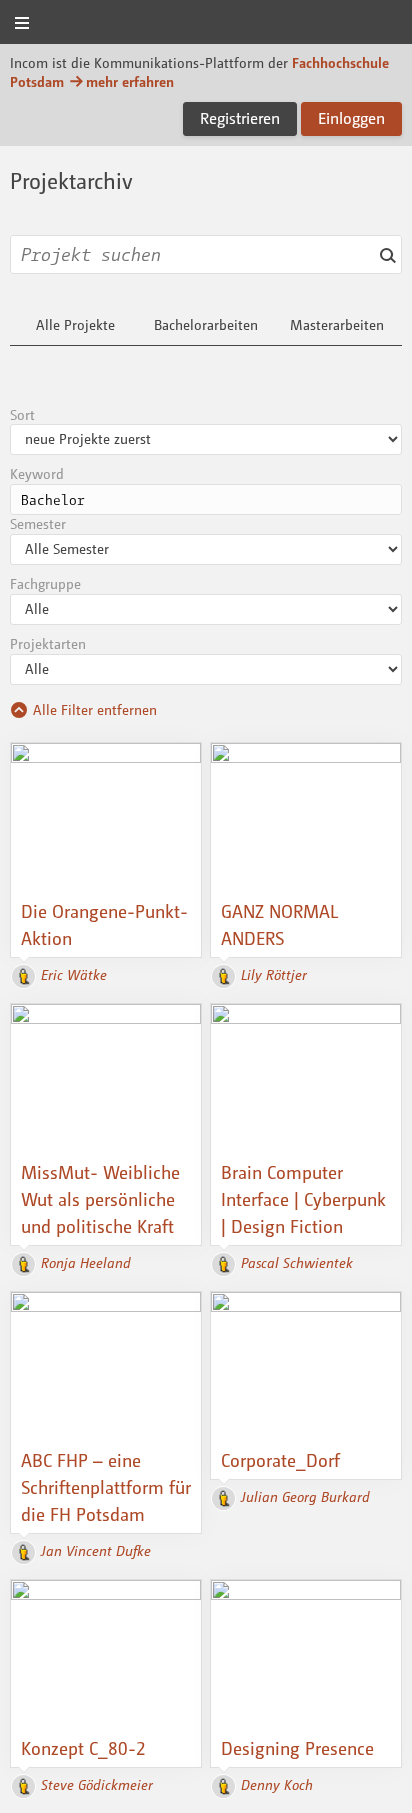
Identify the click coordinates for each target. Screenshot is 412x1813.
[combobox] (206, 254)
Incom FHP (206, 23)
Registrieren (240, 118)
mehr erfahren (130, 81)
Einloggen (351, 118)
